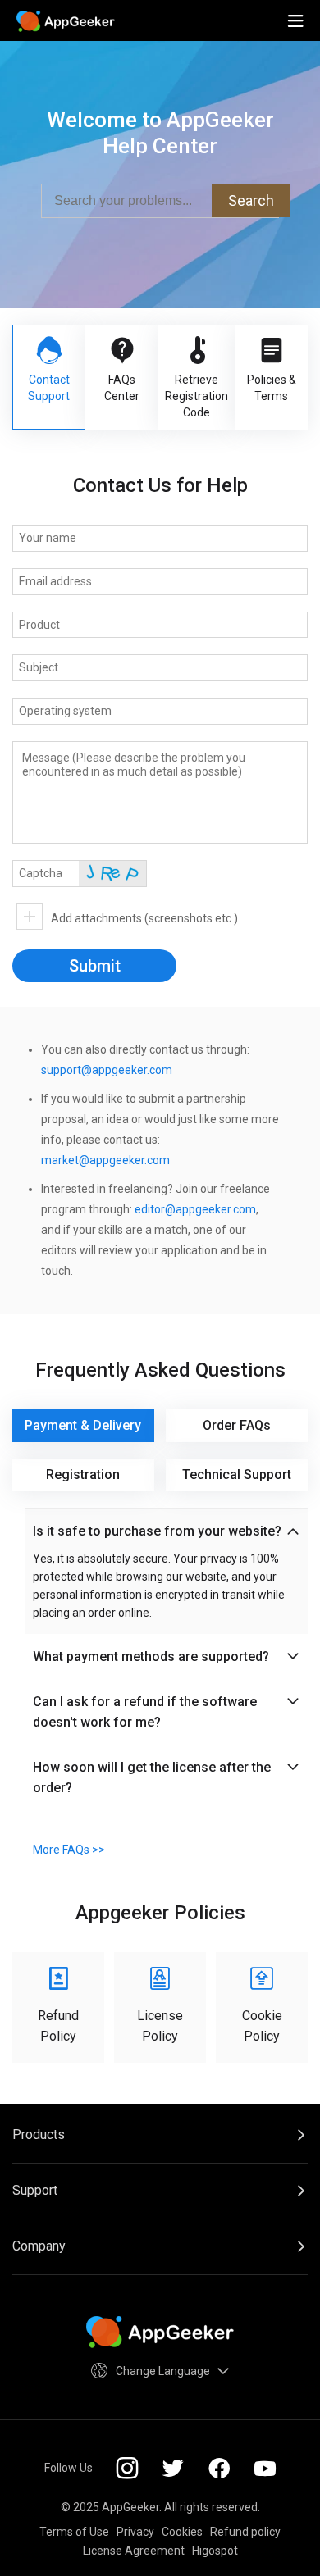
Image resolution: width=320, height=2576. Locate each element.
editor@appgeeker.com (195, 1209)
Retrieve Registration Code (197, 396)
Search (251, 200)
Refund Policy (58, 2026)
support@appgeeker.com (107, 1070)
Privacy (135, 2532)
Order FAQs (237, 1425)
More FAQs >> (69, 1850)
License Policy (160, 2026)
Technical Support (237, 1475)
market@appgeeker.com (105, 1160)
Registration (83, 1475)
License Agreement (134, 2551)
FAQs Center (122, 388)
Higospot (215, 2551)
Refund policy (245, 2532)
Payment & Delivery (83, 1425)
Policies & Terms (272, 388)
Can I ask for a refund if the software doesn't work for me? (145, 1712)
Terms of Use (74, 2532)
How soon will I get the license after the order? (152, 1777)
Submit (95, 966)
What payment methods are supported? (151, 1657)
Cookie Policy (262, 2026)
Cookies (182, 2532)
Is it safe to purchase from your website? (157, 1531)
